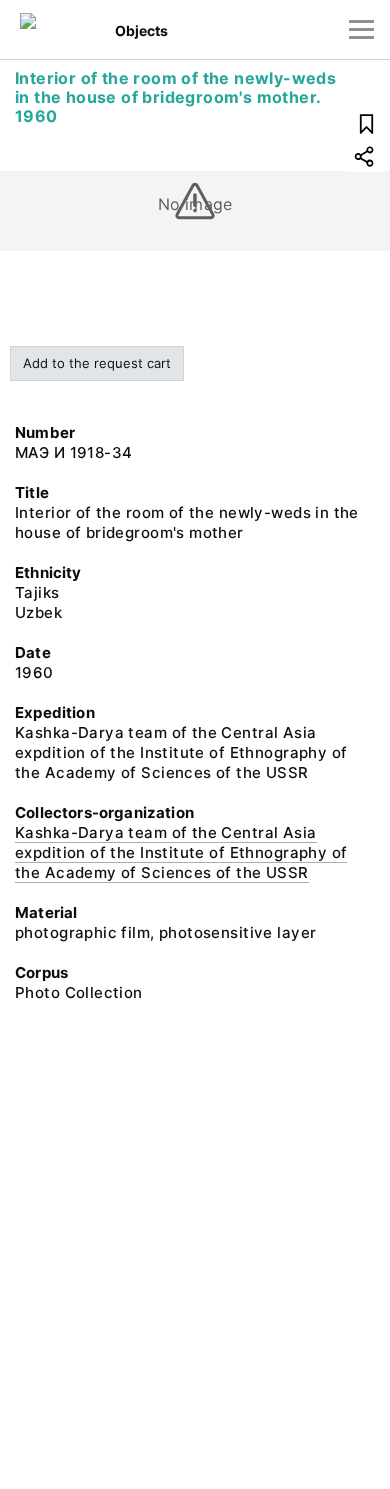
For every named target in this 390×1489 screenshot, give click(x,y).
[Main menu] (361, 29)
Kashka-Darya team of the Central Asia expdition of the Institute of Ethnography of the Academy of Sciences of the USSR (181, 852)
